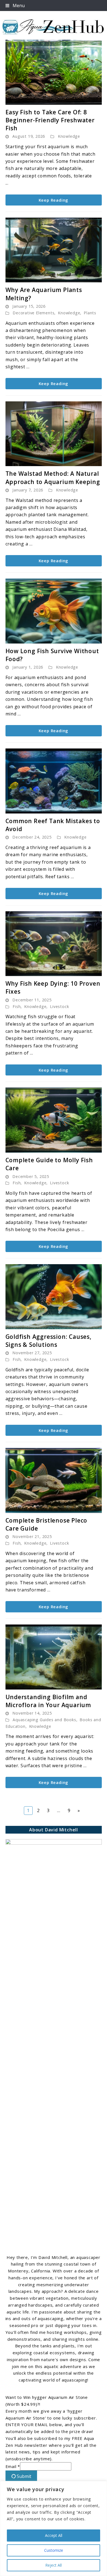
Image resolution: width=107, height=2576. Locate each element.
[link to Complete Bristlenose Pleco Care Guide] (54, 1480)
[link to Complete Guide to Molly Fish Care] (54, 1120)
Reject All (54, 2565)
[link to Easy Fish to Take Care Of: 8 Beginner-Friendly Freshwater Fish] (54, 72)
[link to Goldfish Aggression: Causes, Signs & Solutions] (54, 1297)
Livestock (59, 1006)
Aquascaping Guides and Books (44, 1720)
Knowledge (69, 136)
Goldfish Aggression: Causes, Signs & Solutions (49, 1341)
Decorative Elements (33, 313)
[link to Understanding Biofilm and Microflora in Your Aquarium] (54, 1657)
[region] (54, 2528)
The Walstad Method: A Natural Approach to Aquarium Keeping (53, 478)
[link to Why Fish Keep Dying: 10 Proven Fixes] (54, 944)
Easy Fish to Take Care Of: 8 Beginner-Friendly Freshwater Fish (50, 120)
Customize (54, 2550)
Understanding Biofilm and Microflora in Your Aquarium (48, 1701)
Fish (17, 1006)
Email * (13, 2466)
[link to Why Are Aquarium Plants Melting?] (54, 250)
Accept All (54, 2535)
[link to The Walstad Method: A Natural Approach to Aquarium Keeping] (54, 434)
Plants (90, 313)
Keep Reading (54, 200)
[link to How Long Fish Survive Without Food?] (54, 611)
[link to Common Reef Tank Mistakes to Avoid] (54, 781)
